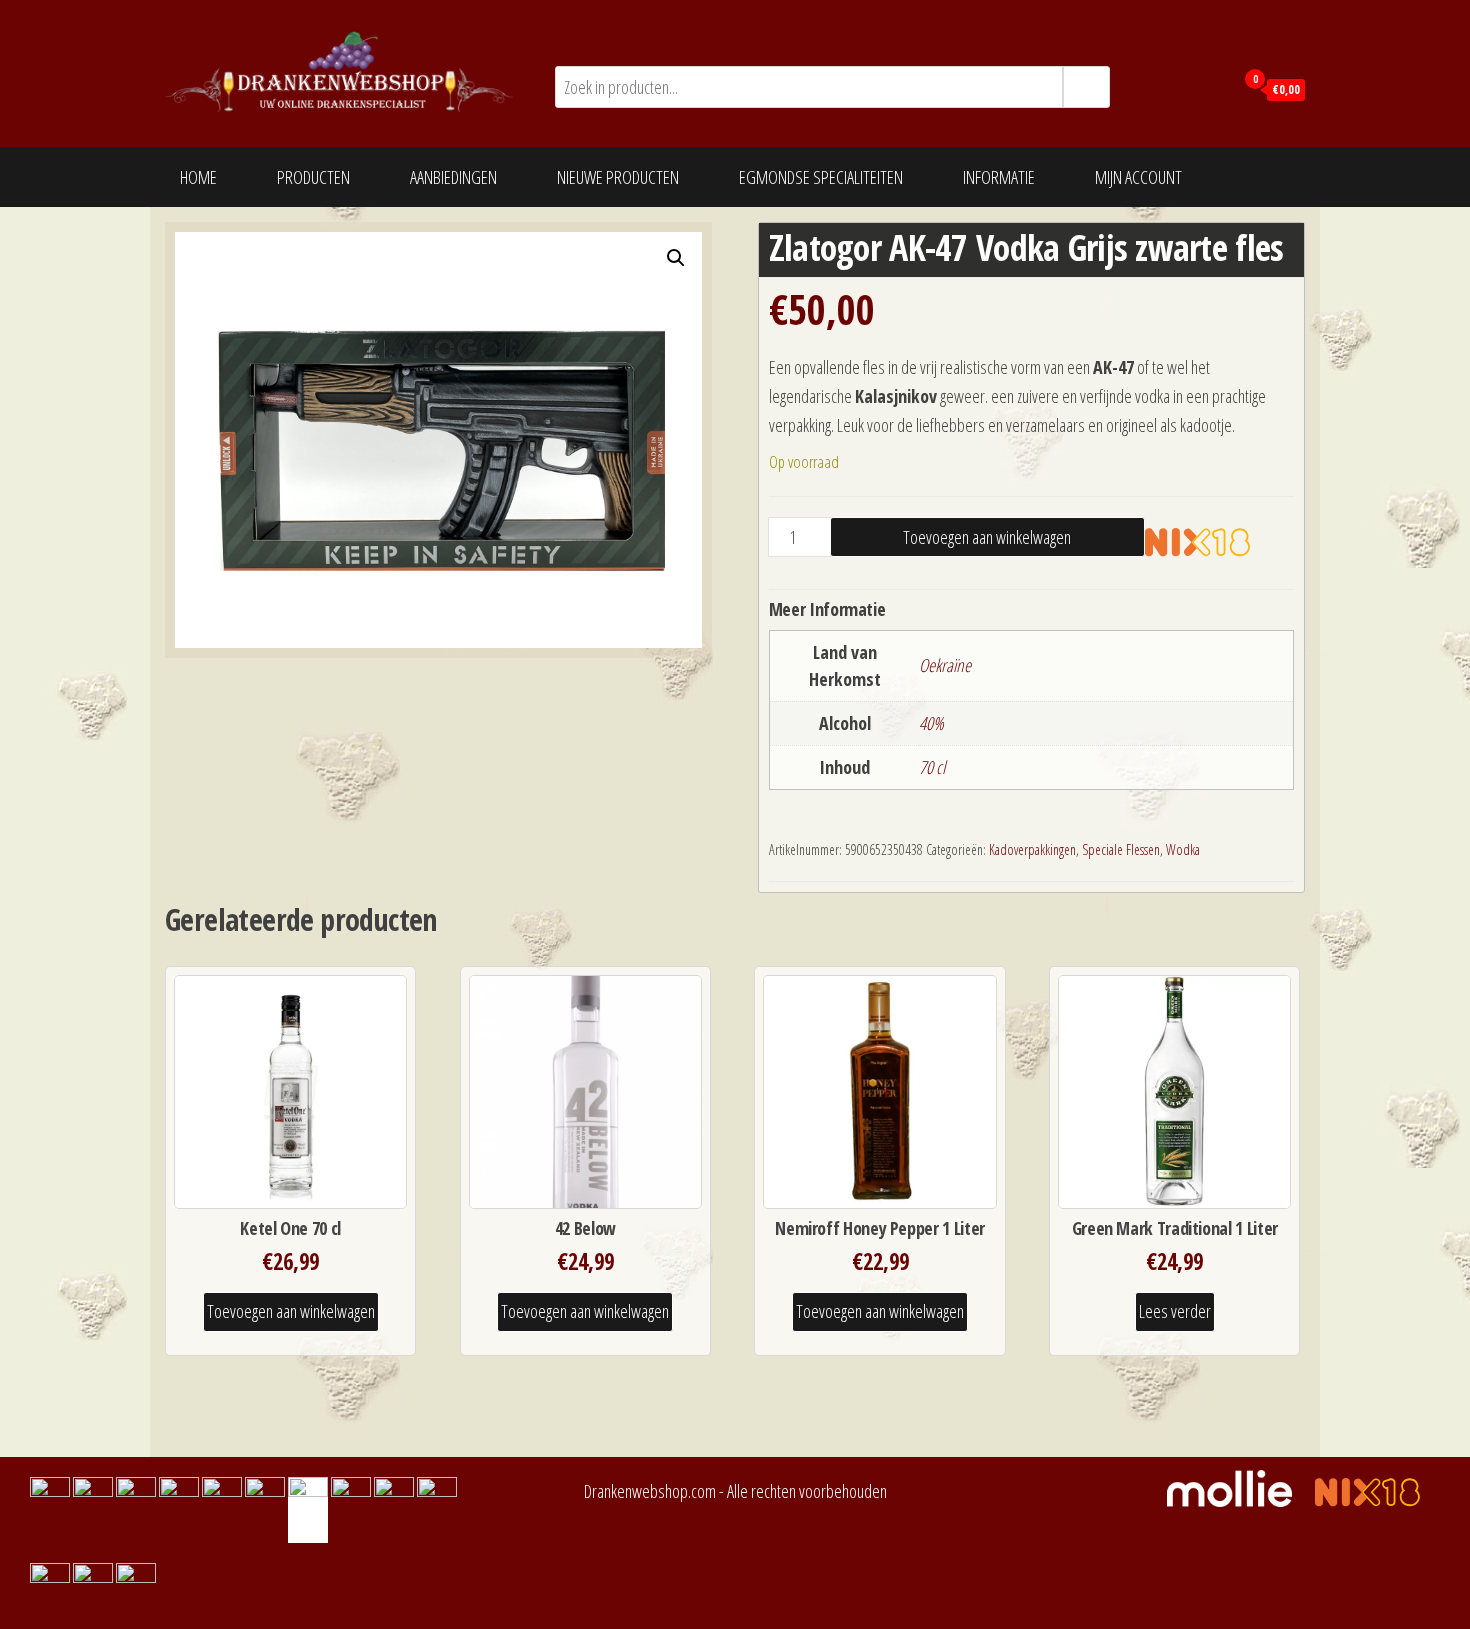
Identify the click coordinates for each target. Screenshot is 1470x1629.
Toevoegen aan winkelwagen (987, 537)
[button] (676, 258)
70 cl (932, 767)
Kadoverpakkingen (1032, 849)
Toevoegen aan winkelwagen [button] (291, 1311)
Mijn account (1138, 177)
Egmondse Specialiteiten (821, 177)
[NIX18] (1212, 541)
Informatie (999, 177)
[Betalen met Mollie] (1239, 1486)
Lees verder (1175, 1311)
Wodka (1183, 849)
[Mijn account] (1213, 88)
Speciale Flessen (1121, 849)
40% (931, 723)
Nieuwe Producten (618, 177)
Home (198, 177)
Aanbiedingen (453, 177)
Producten (313, 177)
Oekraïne (945, 665)
